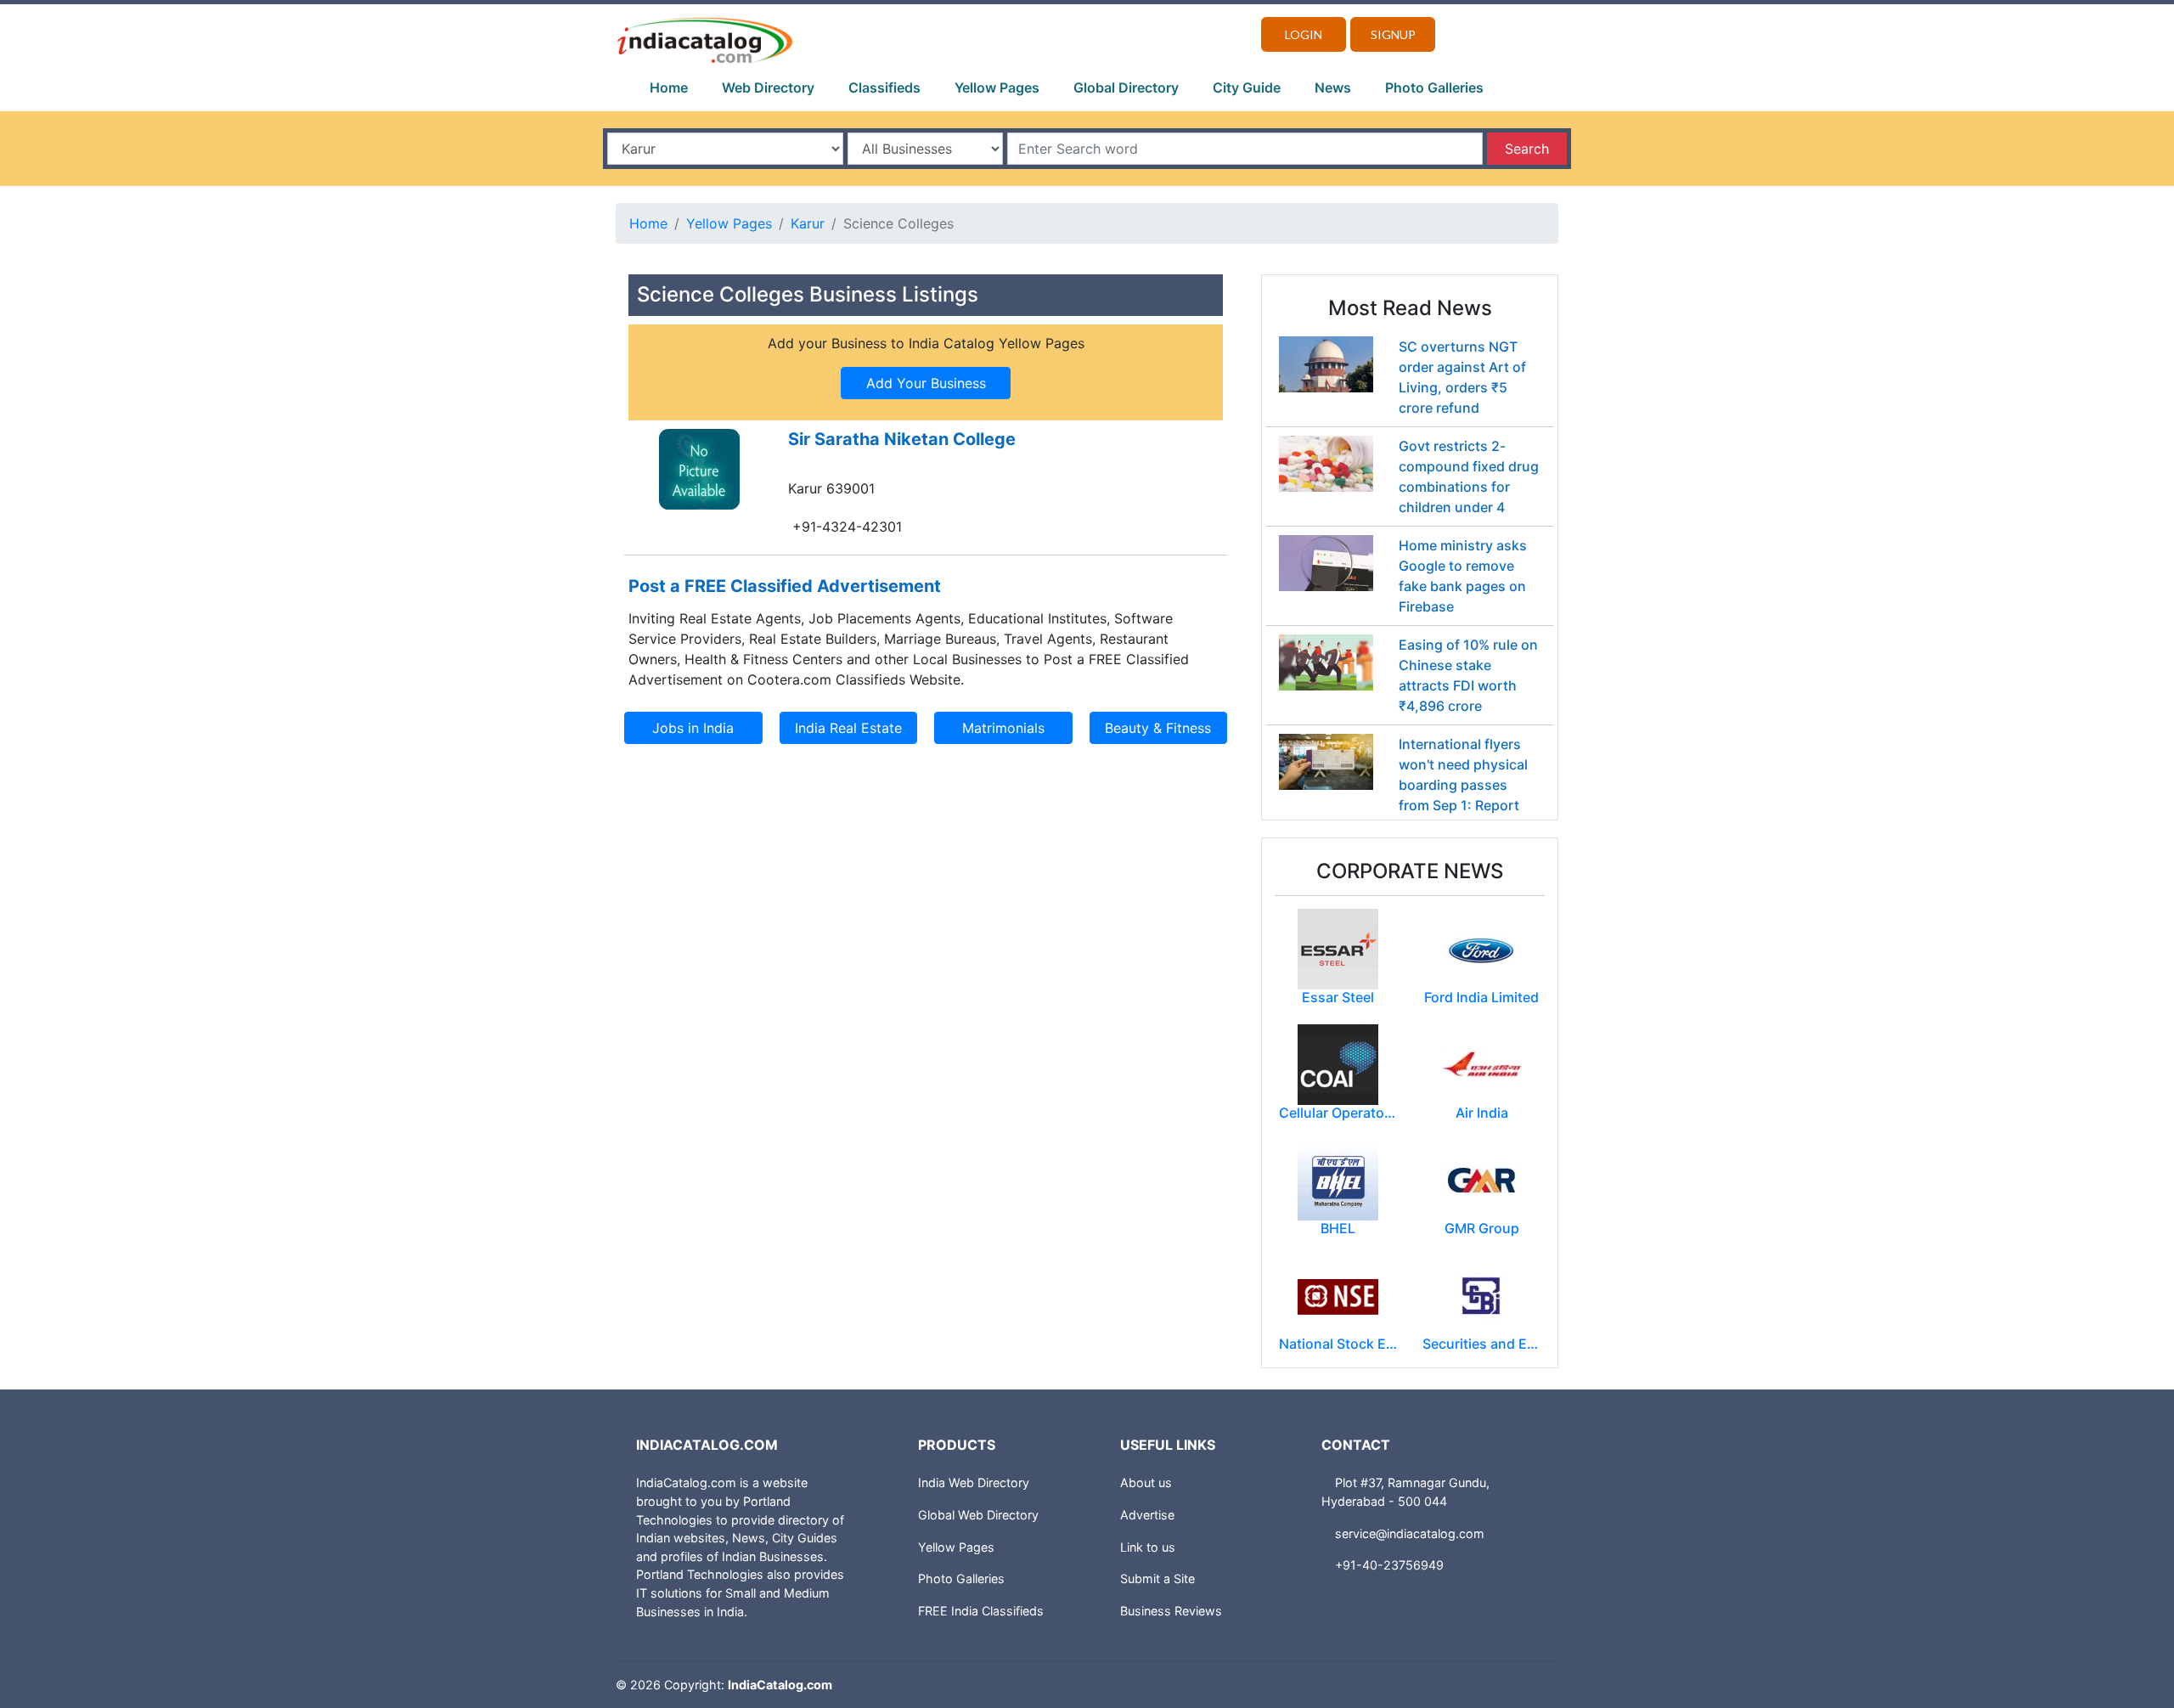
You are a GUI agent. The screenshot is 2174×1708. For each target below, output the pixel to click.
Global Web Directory (978, 1515)
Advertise (1147, 1515)
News (1333, 87)
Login (1304, 34)
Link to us (1148, 1547)
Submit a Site (1157, 1578)
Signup (1393, 34)
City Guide (1247, 87)
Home (669, 87)
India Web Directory (974, 1483)
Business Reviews (1171, 1611)
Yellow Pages (997, 87)
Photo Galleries (1434, 87)
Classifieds (884, 87)
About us (1146, 1483)
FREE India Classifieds (981, 1611)
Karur (808, 223)
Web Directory (768, 87)
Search (1527, 149)
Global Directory (1126, 87)
